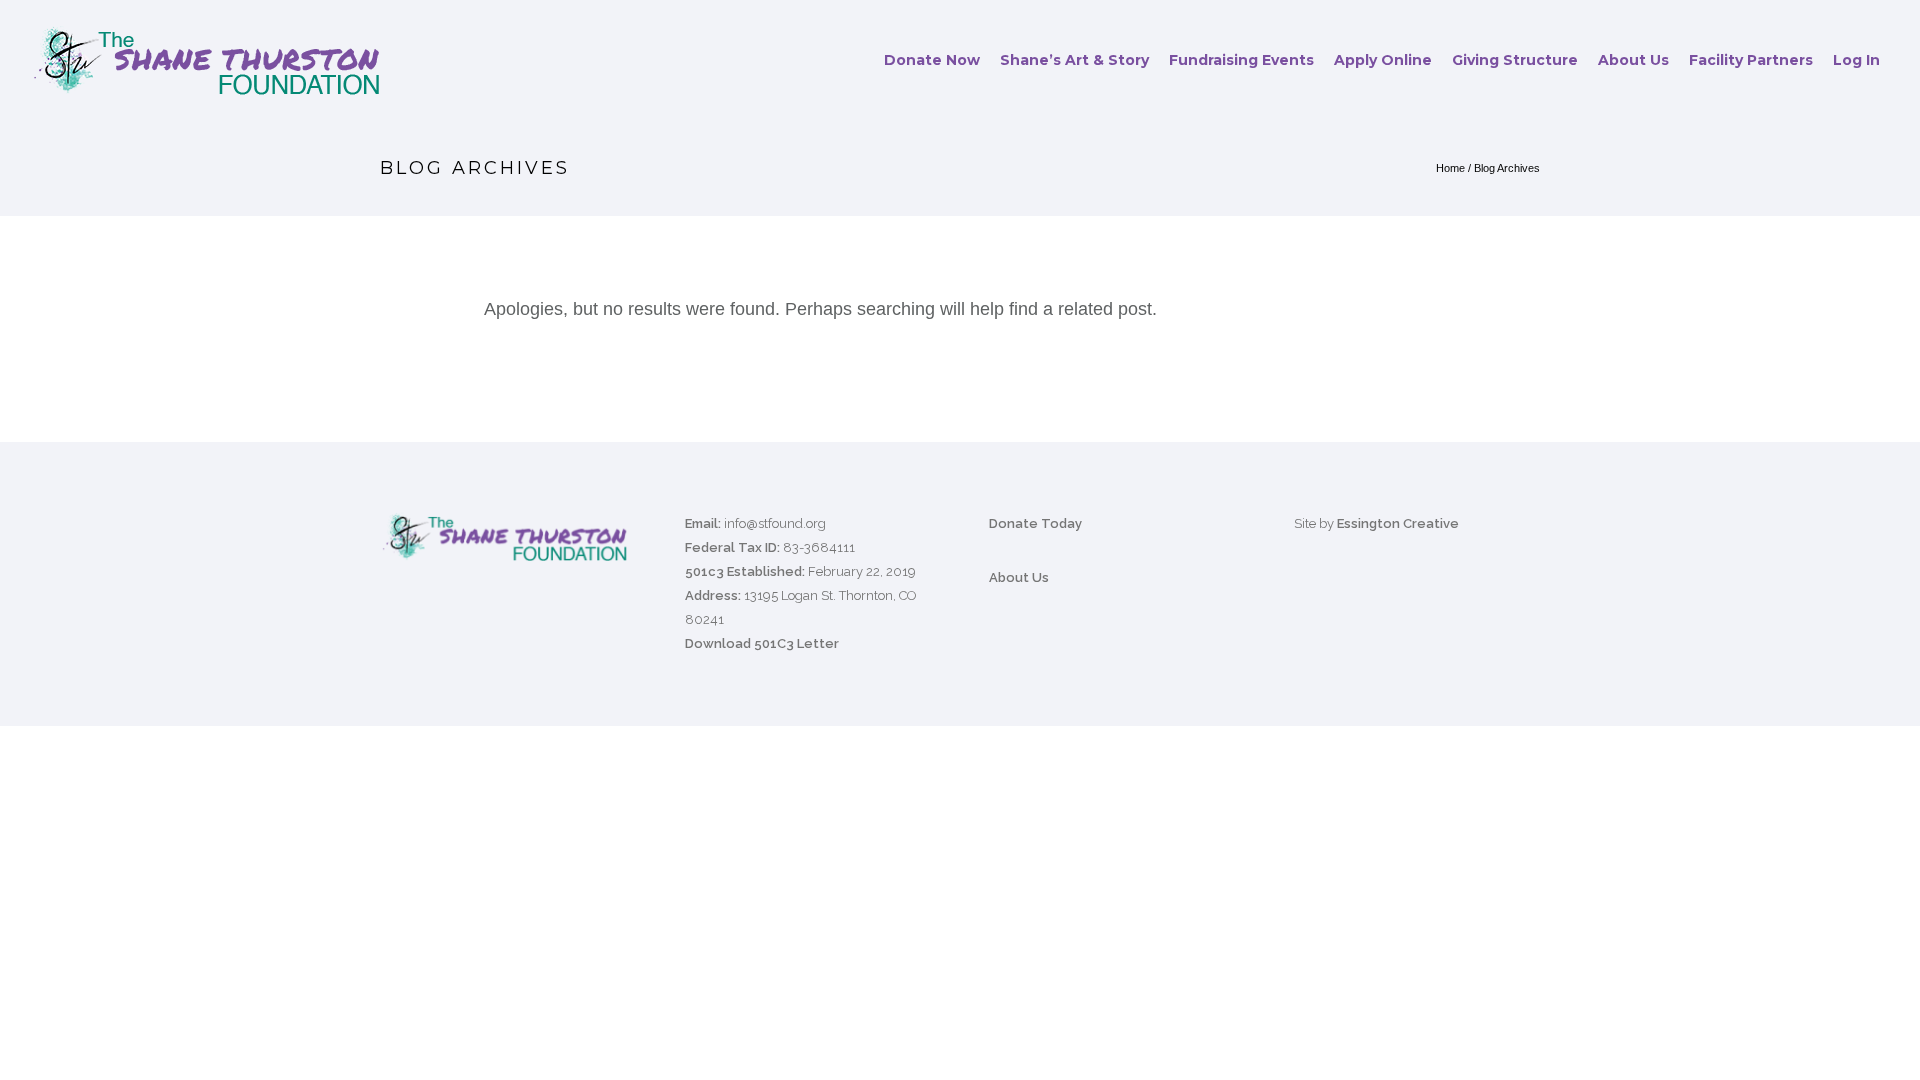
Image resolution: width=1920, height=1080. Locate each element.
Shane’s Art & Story (1074, 60)
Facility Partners (1751, 60)
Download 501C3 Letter (762, 643)
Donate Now (932, 60)
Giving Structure (1515, 60)
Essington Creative (1398, 523)
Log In (1856, 60)
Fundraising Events (1241, 60)
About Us (1633, 60)
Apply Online (1383, 60)
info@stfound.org (775, 523)
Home (1450, 168)
